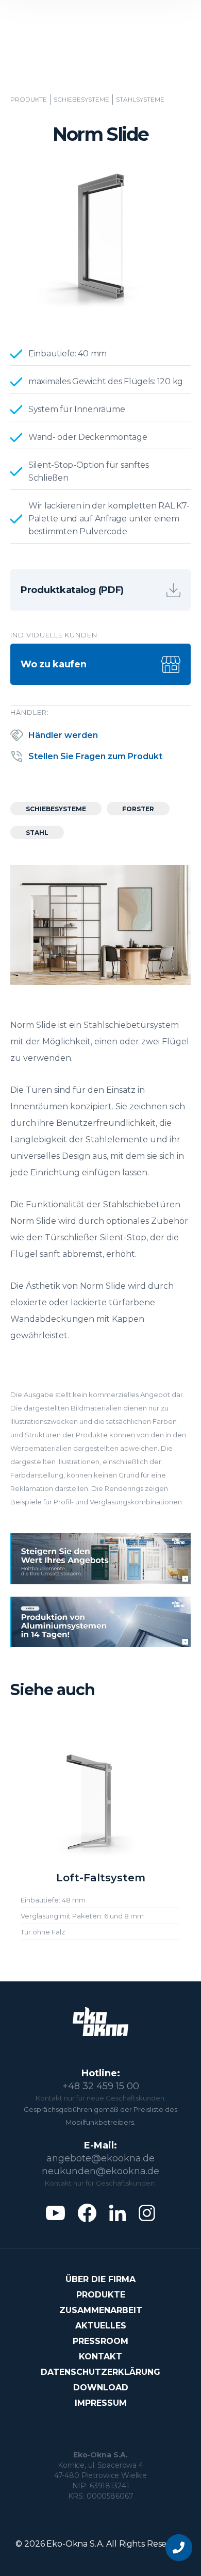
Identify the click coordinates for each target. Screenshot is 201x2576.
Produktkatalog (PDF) (72, 590)
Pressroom (100, 2341)
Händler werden (63, 735)
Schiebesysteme (81, 100)
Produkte (29, 100)
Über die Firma (100, 2279)
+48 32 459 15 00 (101, 2086)
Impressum (101, 2403)
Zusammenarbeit (101, 2310)
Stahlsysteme (140, 100)
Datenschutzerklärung (100, 2372)
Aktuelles (101, 2326)
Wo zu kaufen (53, 664)
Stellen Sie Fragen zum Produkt (95, 756)
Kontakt (100, 2357)
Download (101, 2388)
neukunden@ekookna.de (100, 2171)
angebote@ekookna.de (100, 2158)
